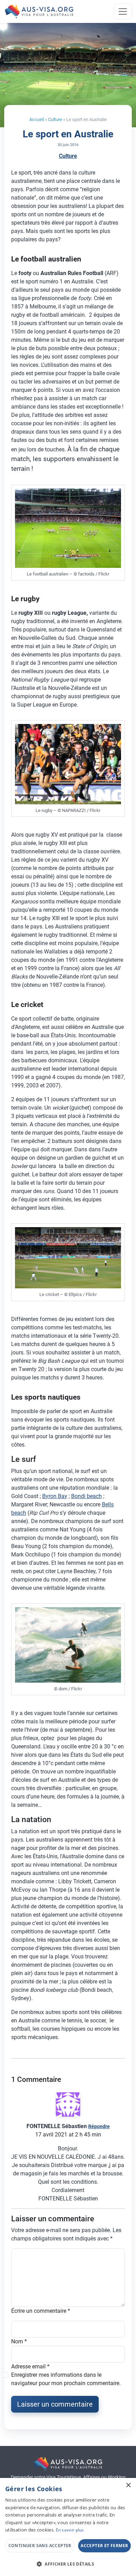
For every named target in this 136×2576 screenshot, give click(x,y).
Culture (55, 119)
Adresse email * (30, 2366)
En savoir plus (70, 2530)
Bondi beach (86, 1496)
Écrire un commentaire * (41, 2311)
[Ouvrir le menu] (123, 11)
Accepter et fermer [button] (104, 2546)
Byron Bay (55, 1496)
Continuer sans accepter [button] (40, 2546)
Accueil (37, 119)
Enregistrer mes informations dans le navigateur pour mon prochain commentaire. (66, 2379)
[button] (68, 2564)
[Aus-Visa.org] (39, 11)
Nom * (19, 2341)
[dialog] (68, 2527)
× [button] (128, 2485)
